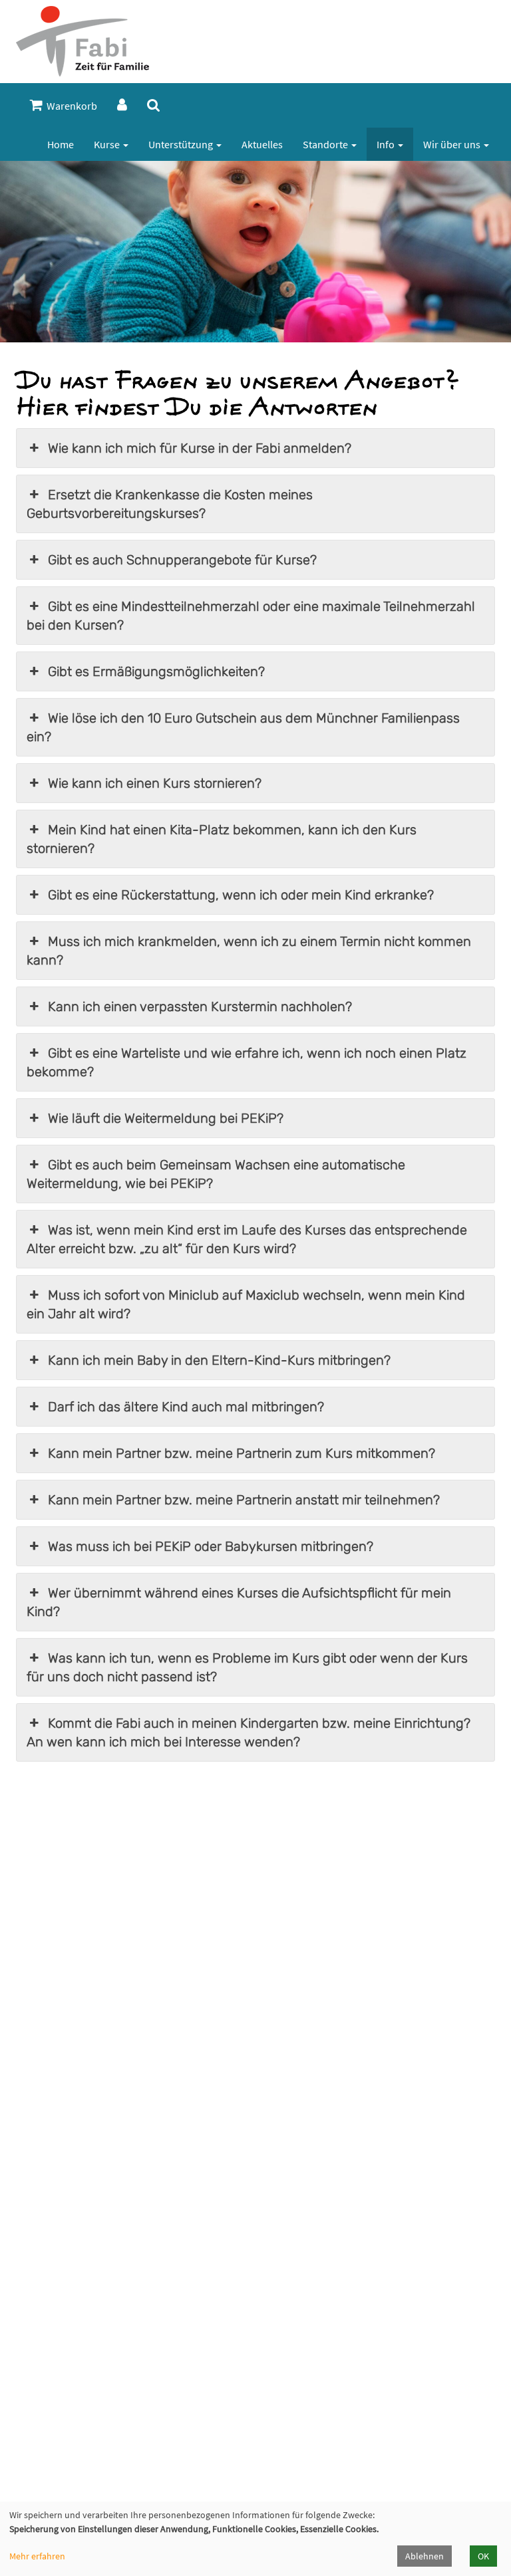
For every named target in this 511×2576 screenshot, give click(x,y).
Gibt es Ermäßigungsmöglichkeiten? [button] (156, 671)
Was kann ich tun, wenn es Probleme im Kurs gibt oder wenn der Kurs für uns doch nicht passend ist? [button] (247, 1667)
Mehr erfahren (37, 2556)
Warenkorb (70, 106)
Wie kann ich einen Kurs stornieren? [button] (155, 783)
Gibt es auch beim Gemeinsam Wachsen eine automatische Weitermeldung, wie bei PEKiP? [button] (216, 1174)
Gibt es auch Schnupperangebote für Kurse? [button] (182, 560)
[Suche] (153, 105)
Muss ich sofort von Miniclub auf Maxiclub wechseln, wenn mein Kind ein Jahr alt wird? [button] (246, 1304)
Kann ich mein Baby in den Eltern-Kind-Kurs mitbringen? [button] (219, 1360)
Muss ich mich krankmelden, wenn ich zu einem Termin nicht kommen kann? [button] (249, 951)
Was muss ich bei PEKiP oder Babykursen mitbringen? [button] (211, 1546)
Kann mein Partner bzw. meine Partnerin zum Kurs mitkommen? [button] (242, 1453)
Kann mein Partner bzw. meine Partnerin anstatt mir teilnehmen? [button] (244, 1500)
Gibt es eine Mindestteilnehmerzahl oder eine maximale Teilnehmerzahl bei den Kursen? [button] (251, 616)
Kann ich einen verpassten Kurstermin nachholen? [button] (200, 1006)
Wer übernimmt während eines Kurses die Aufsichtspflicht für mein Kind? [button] (239, 1602)
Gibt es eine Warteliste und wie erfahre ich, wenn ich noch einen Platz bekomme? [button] (247, 1062)
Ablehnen (425, 2556)
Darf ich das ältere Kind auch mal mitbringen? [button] (186, 1407)
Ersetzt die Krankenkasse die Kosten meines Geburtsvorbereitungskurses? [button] (170, 504)
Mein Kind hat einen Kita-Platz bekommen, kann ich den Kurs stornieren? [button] (222, 839)
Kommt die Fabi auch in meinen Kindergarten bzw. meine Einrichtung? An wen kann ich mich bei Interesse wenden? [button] (249, 1732)
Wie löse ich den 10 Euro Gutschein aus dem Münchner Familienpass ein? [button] (243, 727)
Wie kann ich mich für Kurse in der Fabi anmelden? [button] (200, 448)
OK (483, 2556)
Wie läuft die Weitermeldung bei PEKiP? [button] (166, 1118)
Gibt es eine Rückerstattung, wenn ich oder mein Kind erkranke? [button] (241, 895)
